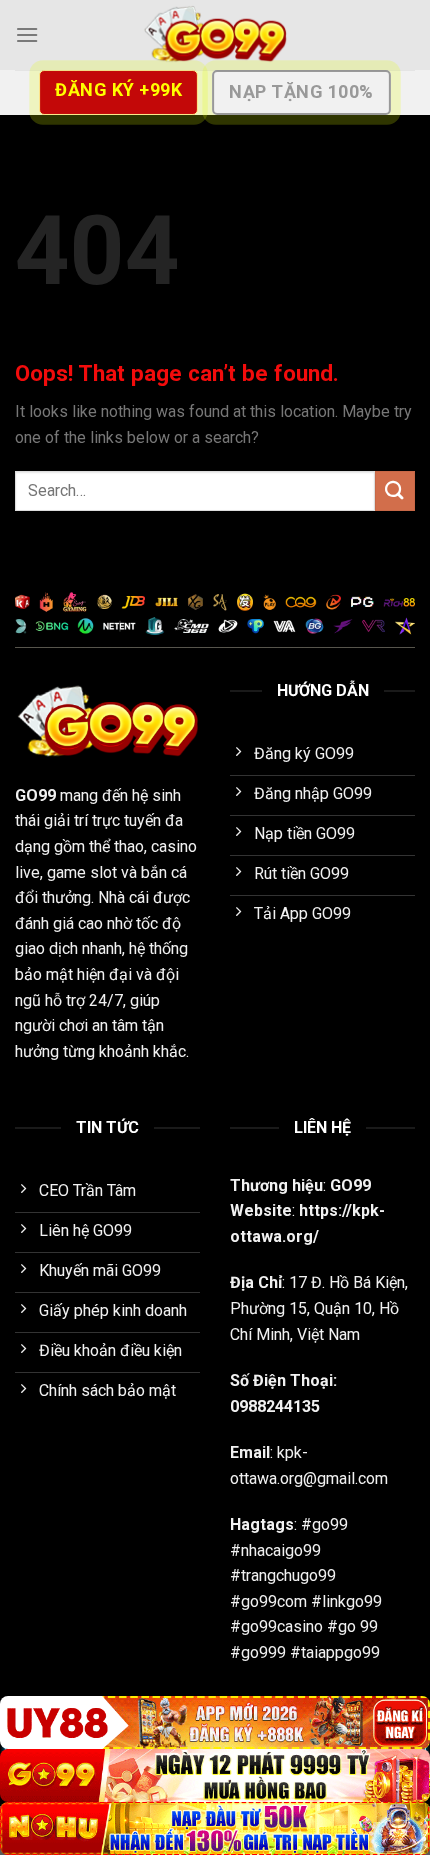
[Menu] (27, 34)
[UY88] (215, 1722)
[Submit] (395, 490)
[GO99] (215, 35)
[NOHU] (215, 1828)
